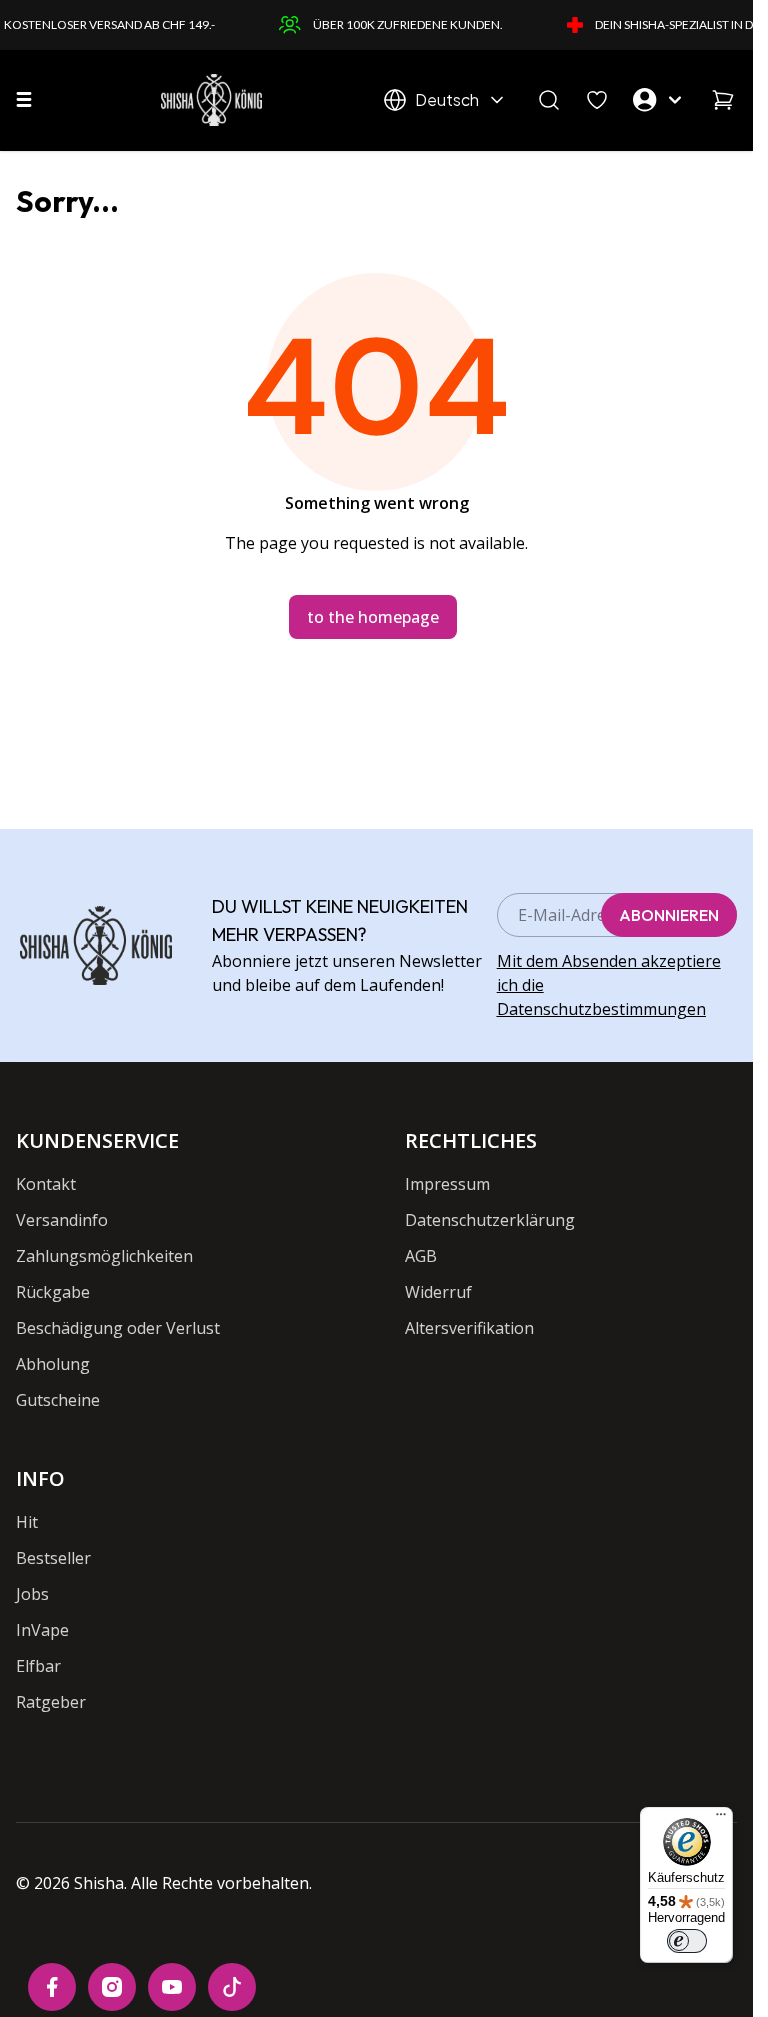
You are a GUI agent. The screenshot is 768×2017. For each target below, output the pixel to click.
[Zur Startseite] (211, 100)
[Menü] (721, 1819)
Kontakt (46, 1184)
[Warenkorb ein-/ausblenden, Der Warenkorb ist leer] (723, 100)
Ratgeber (51, 1702)
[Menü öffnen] (24, 100)
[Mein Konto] (660, 100)
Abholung (53, 1364)
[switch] (687, 1941)
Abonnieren (669, 915)
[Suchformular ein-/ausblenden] (549, 100)
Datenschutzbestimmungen (601, 1009)
